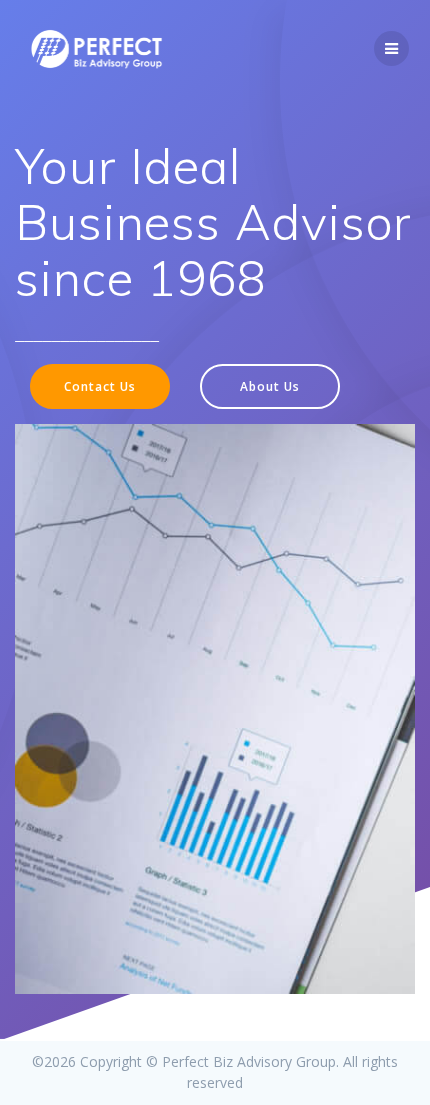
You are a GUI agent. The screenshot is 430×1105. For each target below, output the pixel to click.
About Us (270, 386)
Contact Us (100, 386)
